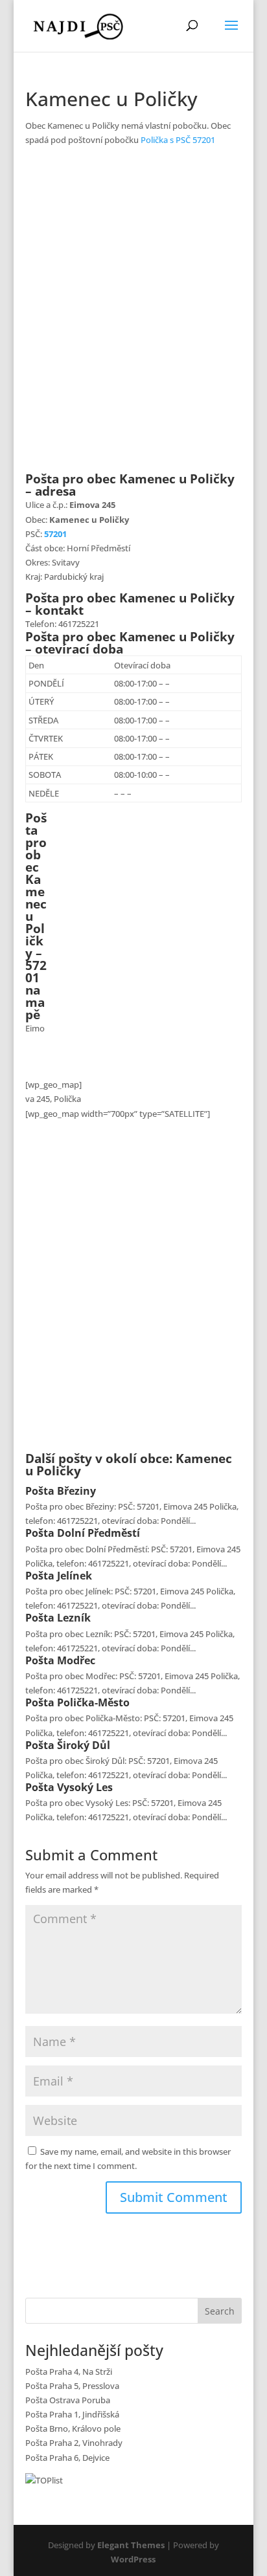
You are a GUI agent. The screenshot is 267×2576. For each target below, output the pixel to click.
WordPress (133, 2559)
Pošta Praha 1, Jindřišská (72, 2414)
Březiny (76, 1491)
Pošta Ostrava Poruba (68, 2400)
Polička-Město (93, 1702)
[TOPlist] (44, 2480)
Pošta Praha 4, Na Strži (69, 2372)
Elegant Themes (131, 2545)
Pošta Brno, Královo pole (73, 2428)
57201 (55, 534)
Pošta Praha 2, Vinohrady (74, 2443)
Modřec (76, 1660)
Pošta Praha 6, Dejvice (67, 2458)
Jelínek (75, 1576)
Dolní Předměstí (99, 1533)
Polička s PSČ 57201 (178, 140)
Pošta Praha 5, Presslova (72, 2386)
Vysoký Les (85, 1787)
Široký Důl (84, 1745)
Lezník (74, 1618)
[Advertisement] (133, 317)
